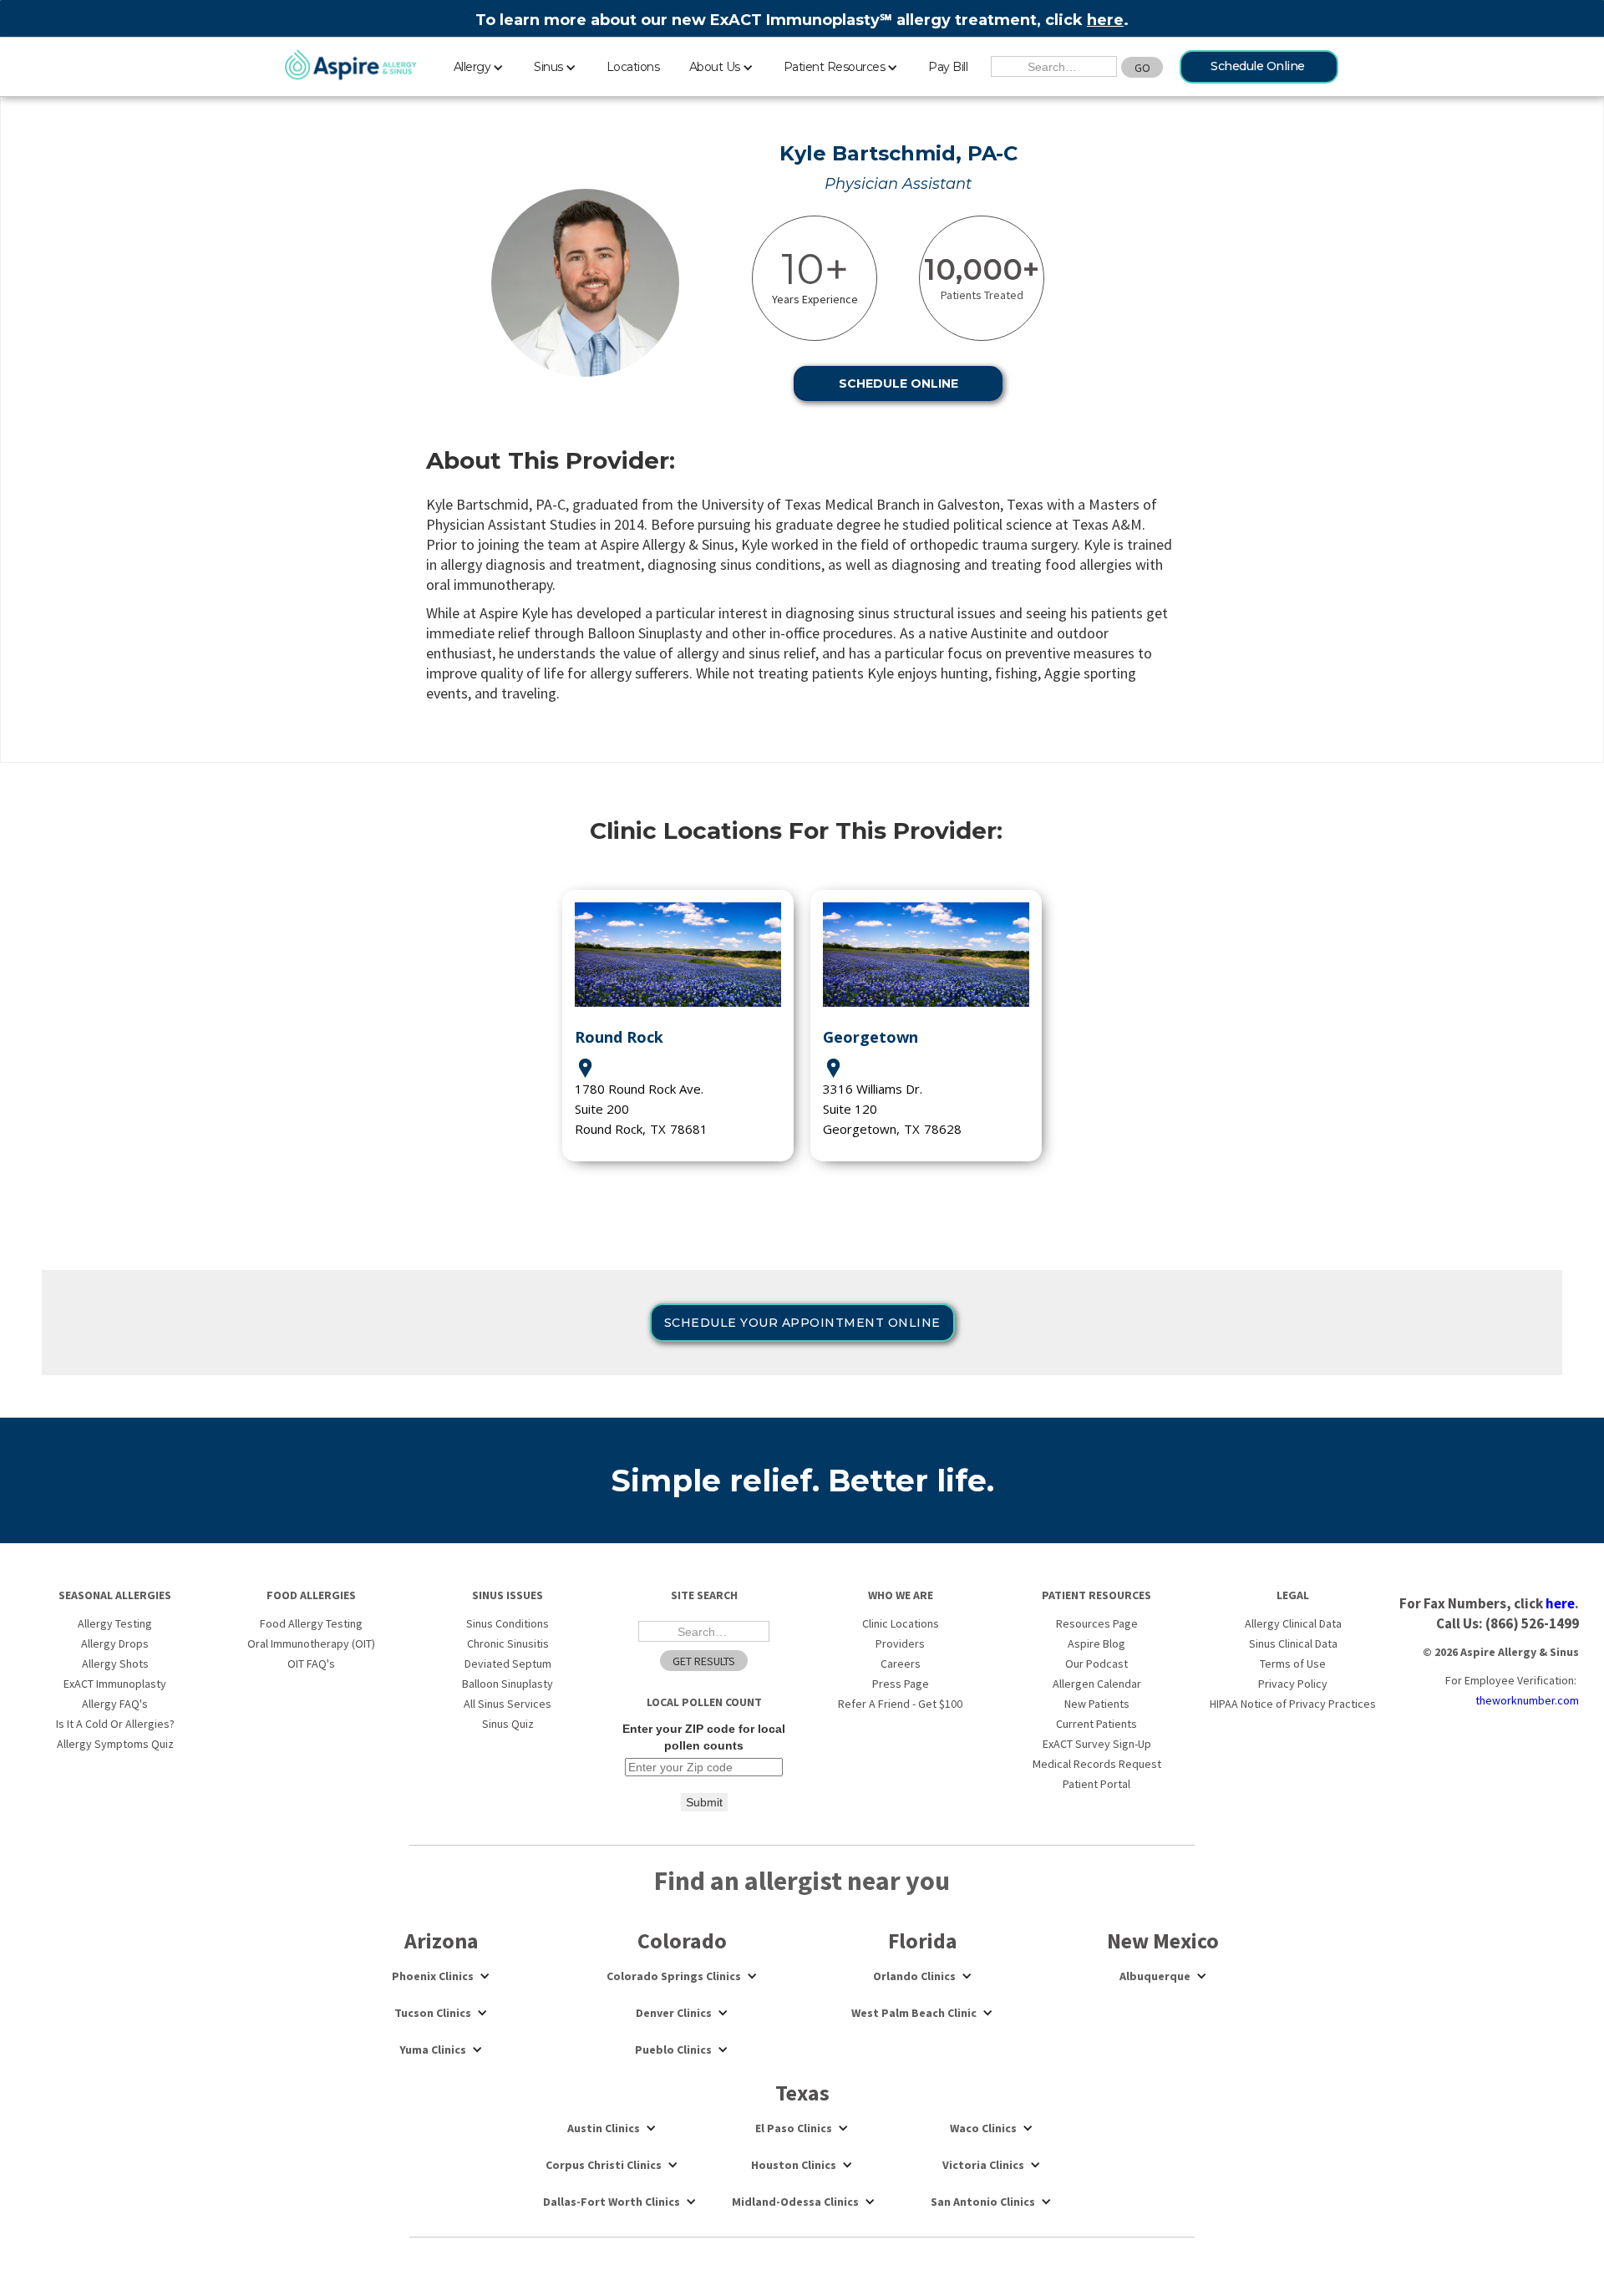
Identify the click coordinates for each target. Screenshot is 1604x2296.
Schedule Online (1258, 66)
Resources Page (1097, 1623)
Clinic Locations (901, 1623)
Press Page (901, 1684)
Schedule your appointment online (802, 1323)
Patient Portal (1096, 1784)
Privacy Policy (1293, 1684)
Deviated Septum (508, 1664)
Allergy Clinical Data (1293, 1623)
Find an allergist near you (802, 1881)
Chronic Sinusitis (508, 1643)
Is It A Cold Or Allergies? (115, 1724)
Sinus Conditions (508, 1623)
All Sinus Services (508, 1704)
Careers (901, 1664)
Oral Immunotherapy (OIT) (311, 1643)
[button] (479, 64)
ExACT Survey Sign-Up (1097, 1744)
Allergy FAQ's (115, 1704)
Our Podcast (1096, 1664)
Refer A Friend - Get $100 (900, 1704)
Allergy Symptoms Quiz (115, 1744)
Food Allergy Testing (311, 1623)
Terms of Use (1293, 1664)
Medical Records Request (1097, 1764)
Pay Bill (948, 67)
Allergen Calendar (1097, 1684)
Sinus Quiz (508, 1724)
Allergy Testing (115, 1623)
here (1105, 20)
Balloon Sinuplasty (508, 1684)
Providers (900, 1643)
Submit (704, 1802)
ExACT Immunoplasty (115, 1684)
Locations (633, 67)
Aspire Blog (1096, 1643)
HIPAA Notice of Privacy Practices (1293, 1704)
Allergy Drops (115, 1643)
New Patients (1097, 1704)
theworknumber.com (1527, 1700)
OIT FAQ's (311, 1664)
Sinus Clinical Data (1293, 1643)
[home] (351, 66)
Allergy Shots (115, 1664)
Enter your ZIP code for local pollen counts (704, 1737)
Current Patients (1096, 1724)
